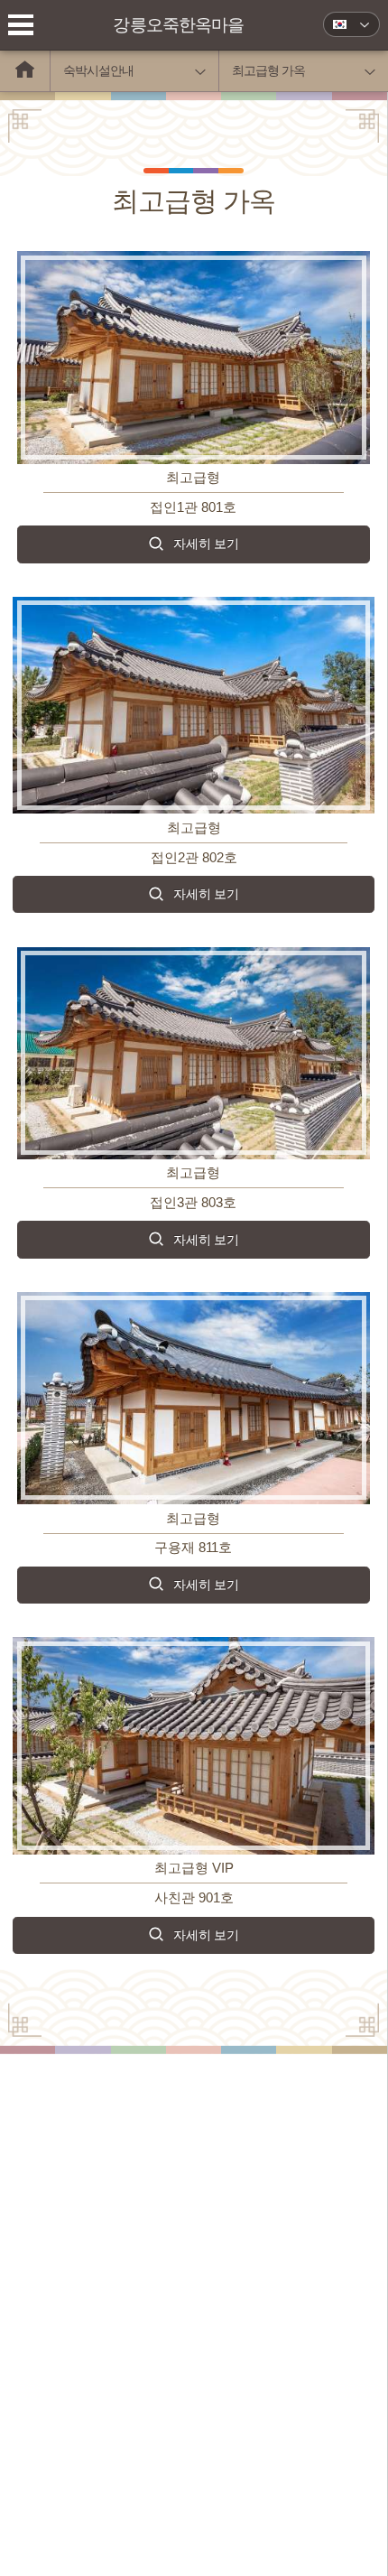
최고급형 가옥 (268, 70)
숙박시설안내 (98, 70)
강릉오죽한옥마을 (178, 24)
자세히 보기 (206, 544)
